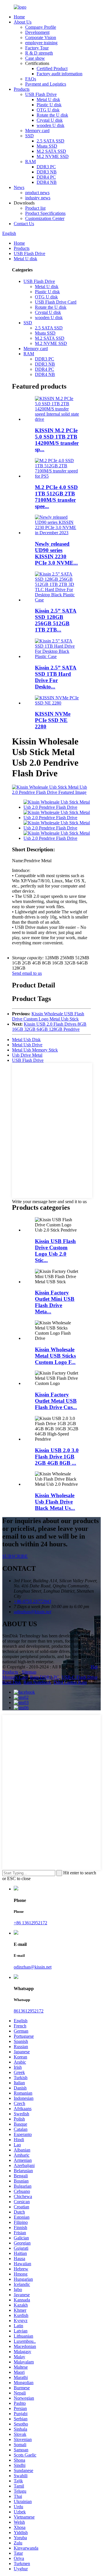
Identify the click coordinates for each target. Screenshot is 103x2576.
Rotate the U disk (52, 115)
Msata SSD (47, 146)
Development (37, 32)
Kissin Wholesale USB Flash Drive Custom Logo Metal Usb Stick (48, 1016)
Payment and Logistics (46, 84)
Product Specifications (45, 213)
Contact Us (24, 224)
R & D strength (39, 53)
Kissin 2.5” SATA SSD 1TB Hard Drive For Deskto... (56, 677)
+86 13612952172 (30, 1923)
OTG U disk (48, 110)
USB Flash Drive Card (56, 302)
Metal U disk (48, 100)
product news (37, 193)
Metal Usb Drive (27, 1045)
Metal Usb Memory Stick (35, 1050)
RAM (30, 162)
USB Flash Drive (41, 94)
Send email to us (27, 973)
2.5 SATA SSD (50, 141)
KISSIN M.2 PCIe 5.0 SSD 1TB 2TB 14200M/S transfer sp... (57, 440)
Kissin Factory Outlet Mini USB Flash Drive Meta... (55, 1302)
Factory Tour (37, 48)
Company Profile (41, 27)
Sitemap (29, 1672)
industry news (38, 198)
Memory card (37, 131)
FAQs (31, 79)
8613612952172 (29, 2011)
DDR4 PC (46, 177)
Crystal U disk (50, 120)
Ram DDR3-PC (45, 1677)
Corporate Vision (41, 37)
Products (22, 89)
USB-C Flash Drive (80, 1677)
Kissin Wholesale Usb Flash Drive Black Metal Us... (55, 1502)
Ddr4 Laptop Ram (70, 1682)
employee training (41, 43)
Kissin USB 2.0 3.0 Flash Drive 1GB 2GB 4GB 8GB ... (57, 1457)
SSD (29, 136)
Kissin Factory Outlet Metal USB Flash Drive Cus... (56, 1401)
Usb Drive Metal (27, 1055)
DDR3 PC (46, 167)
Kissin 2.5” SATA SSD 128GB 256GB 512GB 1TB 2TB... (56, 620)
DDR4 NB (47, 182)
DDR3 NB (47, 172)
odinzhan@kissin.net (33, 1967)
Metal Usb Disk (26, 1040)
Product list (35, 208)
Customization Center (45, 218)
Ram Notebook (37, 1682)
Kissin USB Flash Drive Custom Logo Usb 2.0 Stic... (55, 1251)
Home (19, 17)
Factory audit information (60, 74)
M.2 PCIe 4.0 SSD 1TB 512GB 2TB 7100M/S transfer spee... (56, 497)
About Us (23, 22)
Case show (35, 58)
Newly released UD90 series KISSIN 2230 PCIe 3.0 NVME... (56, 553)
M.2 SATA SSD (51, 151)
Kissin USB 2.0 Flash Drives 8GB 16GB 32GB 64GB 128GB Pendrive (49, 1027)
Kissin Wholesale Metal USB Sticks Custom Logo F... (55, 1356)
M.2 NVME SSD (53, 156)
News (19, 187)
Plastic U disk (49, 105)
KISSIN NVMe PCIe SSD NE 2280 (53, 720)
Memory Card (15, 1677)
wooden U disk (50, 125)
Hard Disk (12, 1682)
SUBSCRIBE (15, 1556)
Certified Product (52, 68)
